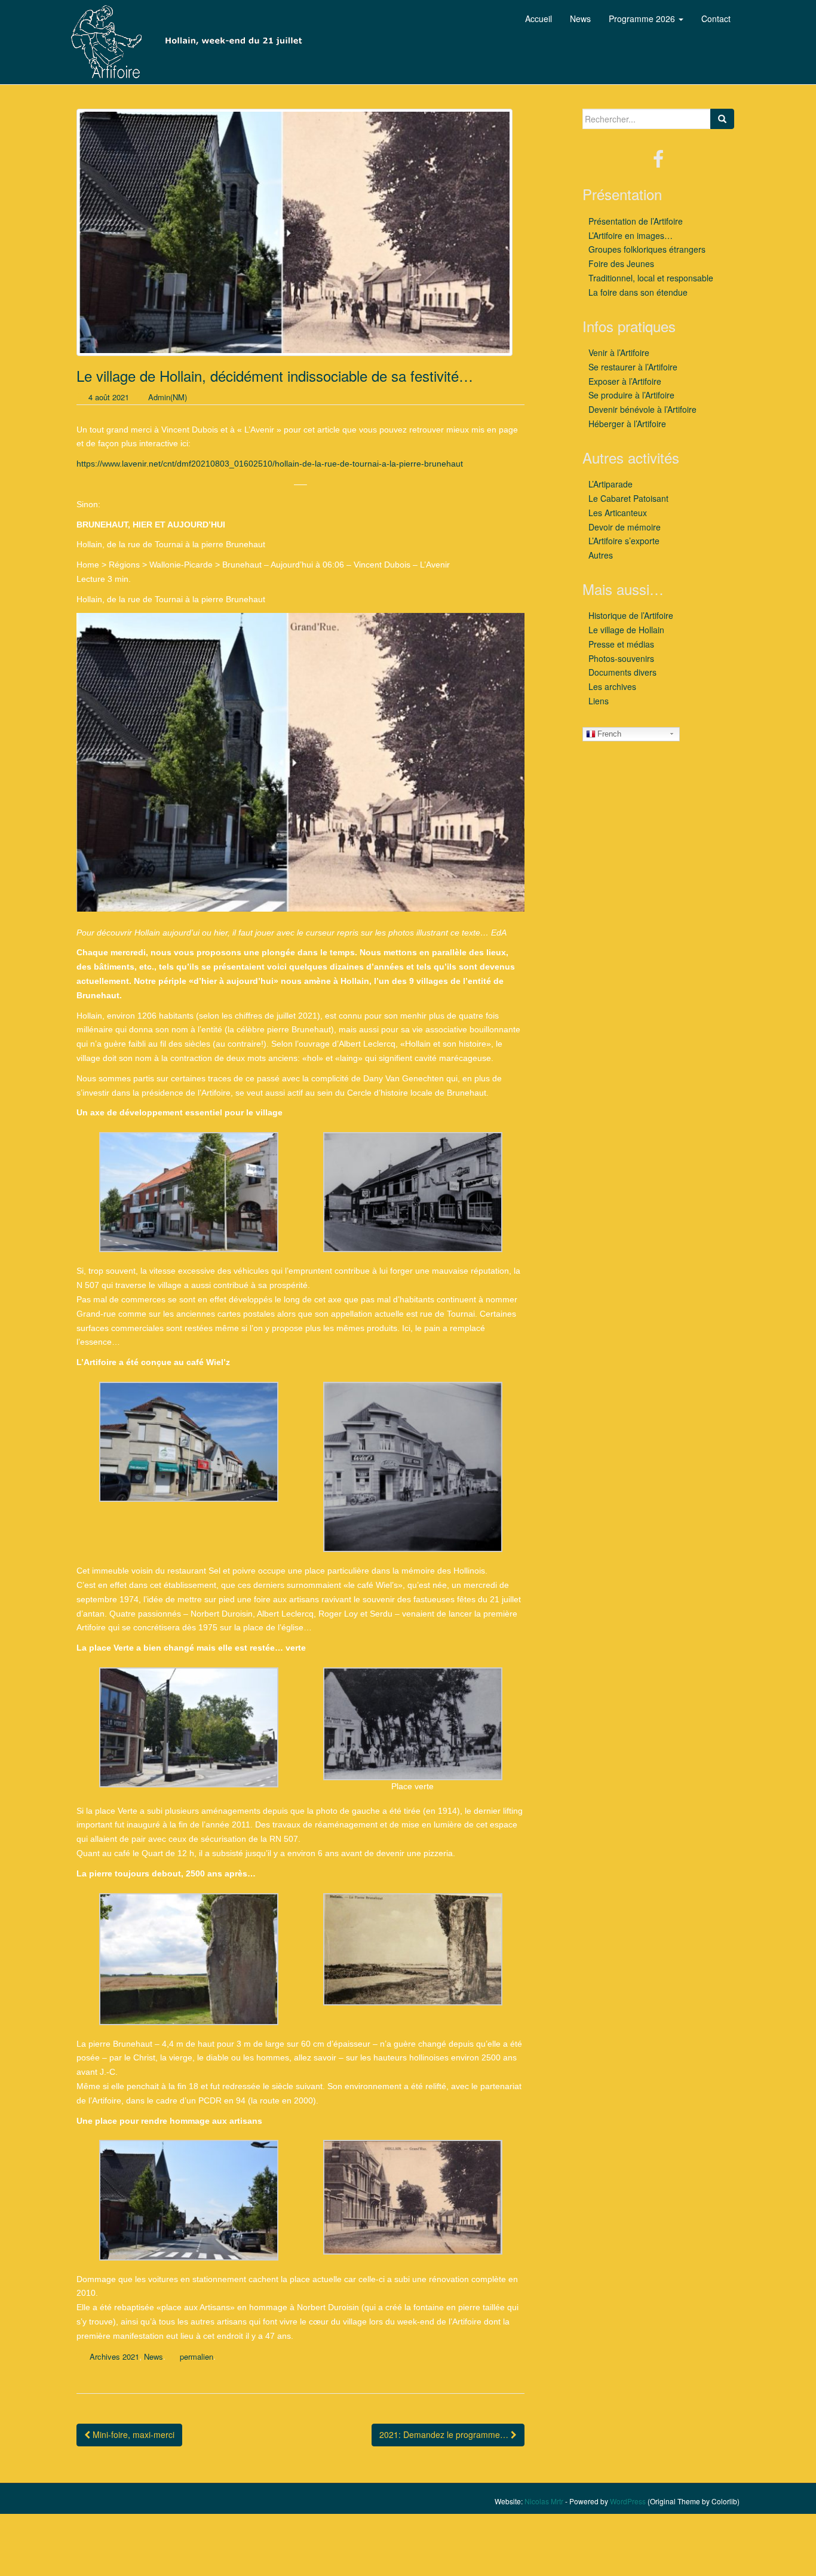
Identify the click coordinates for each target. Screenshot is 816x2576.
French (609, 734)
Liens (599, 701)
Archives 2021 (114, 2356)
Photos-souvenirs (621, 658)
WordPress (628, 2501)
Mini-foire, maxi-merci (132, 2434)
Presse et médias (621, 644)
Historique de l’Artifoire (631, 615)
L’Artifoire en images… (631, 235)
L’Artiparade (611, 484)
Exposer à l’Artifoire (625, 381)
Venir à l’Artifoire (619, 352)
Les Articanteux (618, 513)
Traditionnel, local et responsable (651, 278)
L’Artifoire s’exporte (624, 541)
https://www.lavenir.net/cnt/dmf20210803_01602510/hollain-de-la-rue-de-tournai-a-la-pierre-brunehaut (270, 464)
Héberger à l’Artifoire (627, 424)
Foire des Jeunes (621, 263)
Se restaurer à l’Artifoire (633, 367)
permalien (197, 2356)
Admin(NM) (168, 397)
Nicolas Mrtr (544, 2501)
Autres (601, 555)
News (154, 2356)
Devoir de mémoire (625, 527)
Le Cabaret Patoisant (628, 498)
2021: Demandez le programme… (445, 2434)
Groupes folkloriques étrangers (647, 249)
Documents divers (622, 672)
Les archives (612, 686)
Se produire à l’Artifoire (631, 395)
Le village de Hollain (626, 630)
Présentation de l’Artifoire (636, 221)
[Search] (722, 119)
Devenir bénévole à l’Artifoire (642, 409)
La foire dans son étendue (638, 292)
